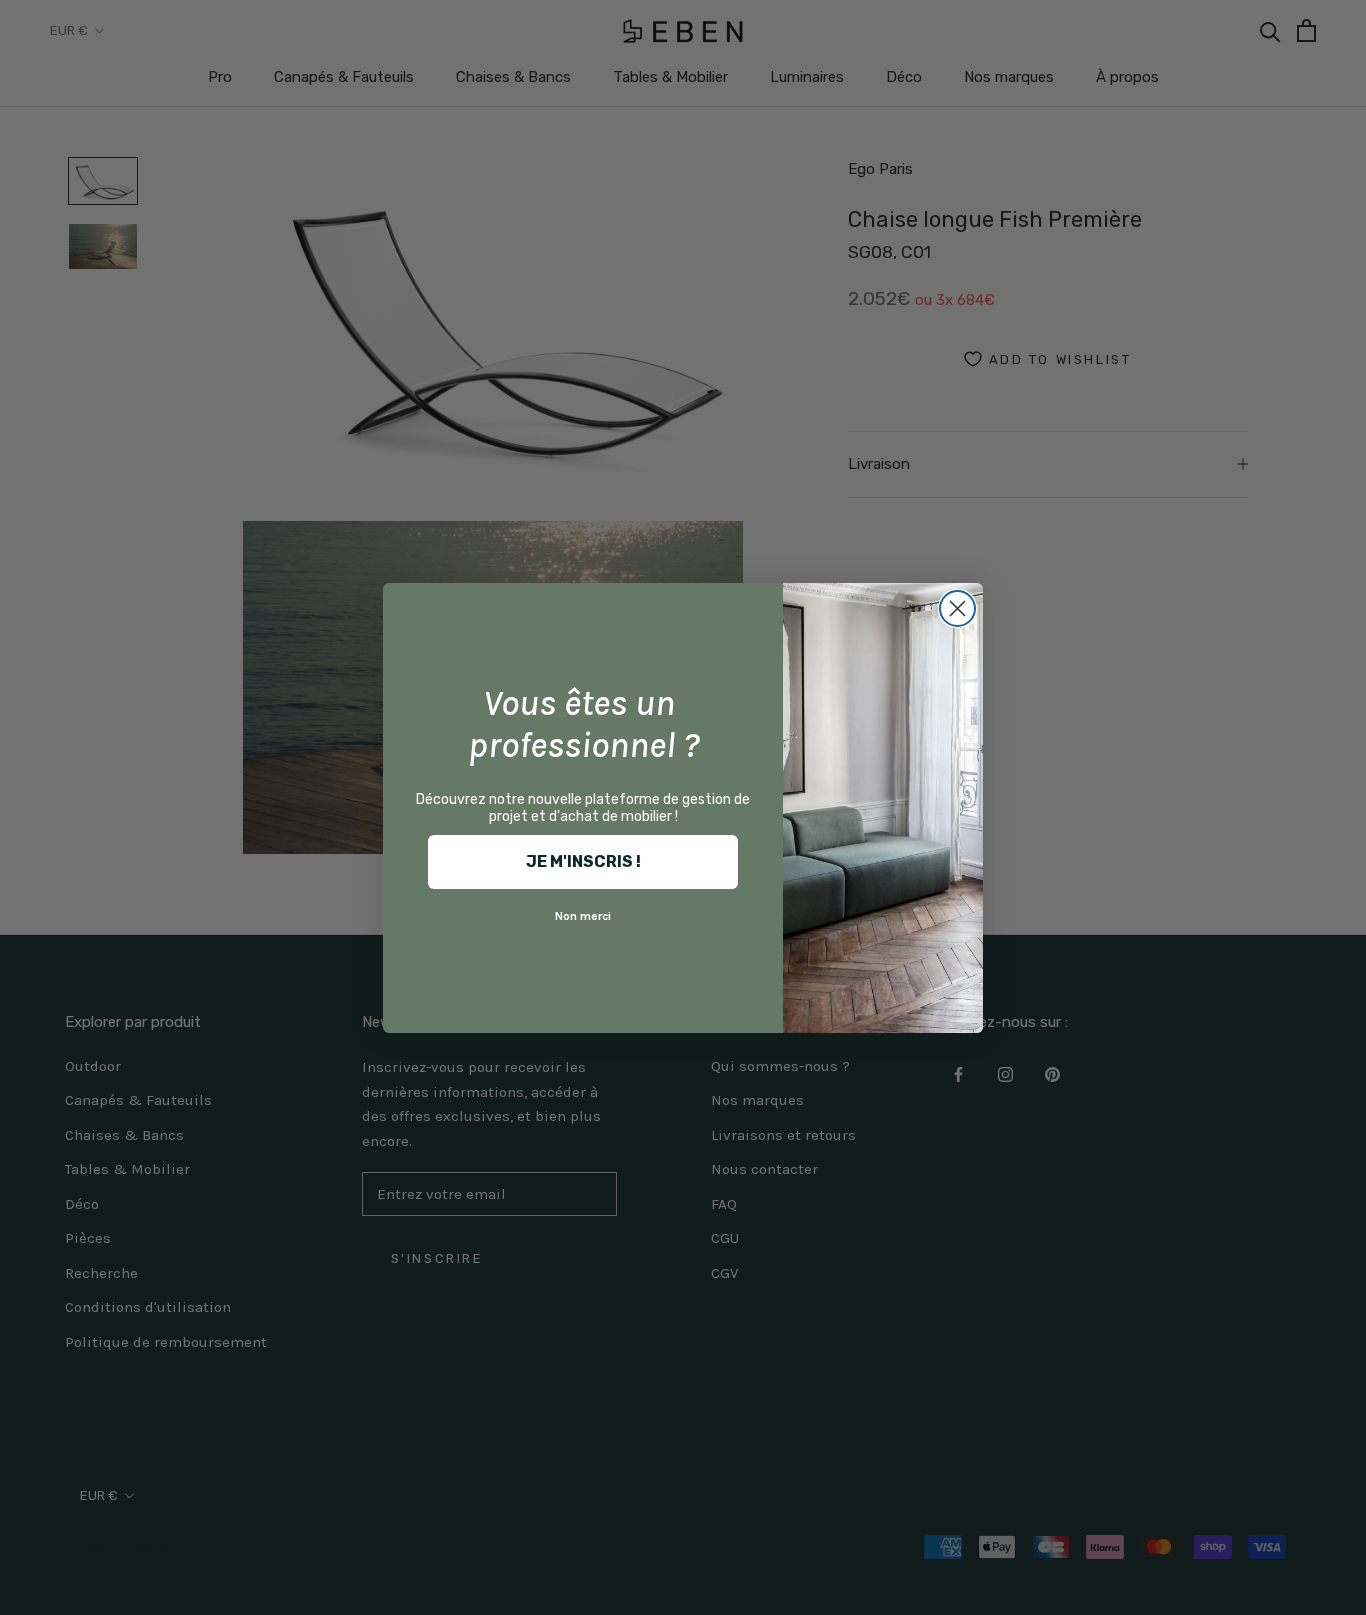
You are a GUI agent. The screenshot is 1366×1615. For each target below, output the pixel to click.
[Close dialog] (957, 608)
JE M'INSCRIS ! (583, 861)
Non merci (583, 916)
